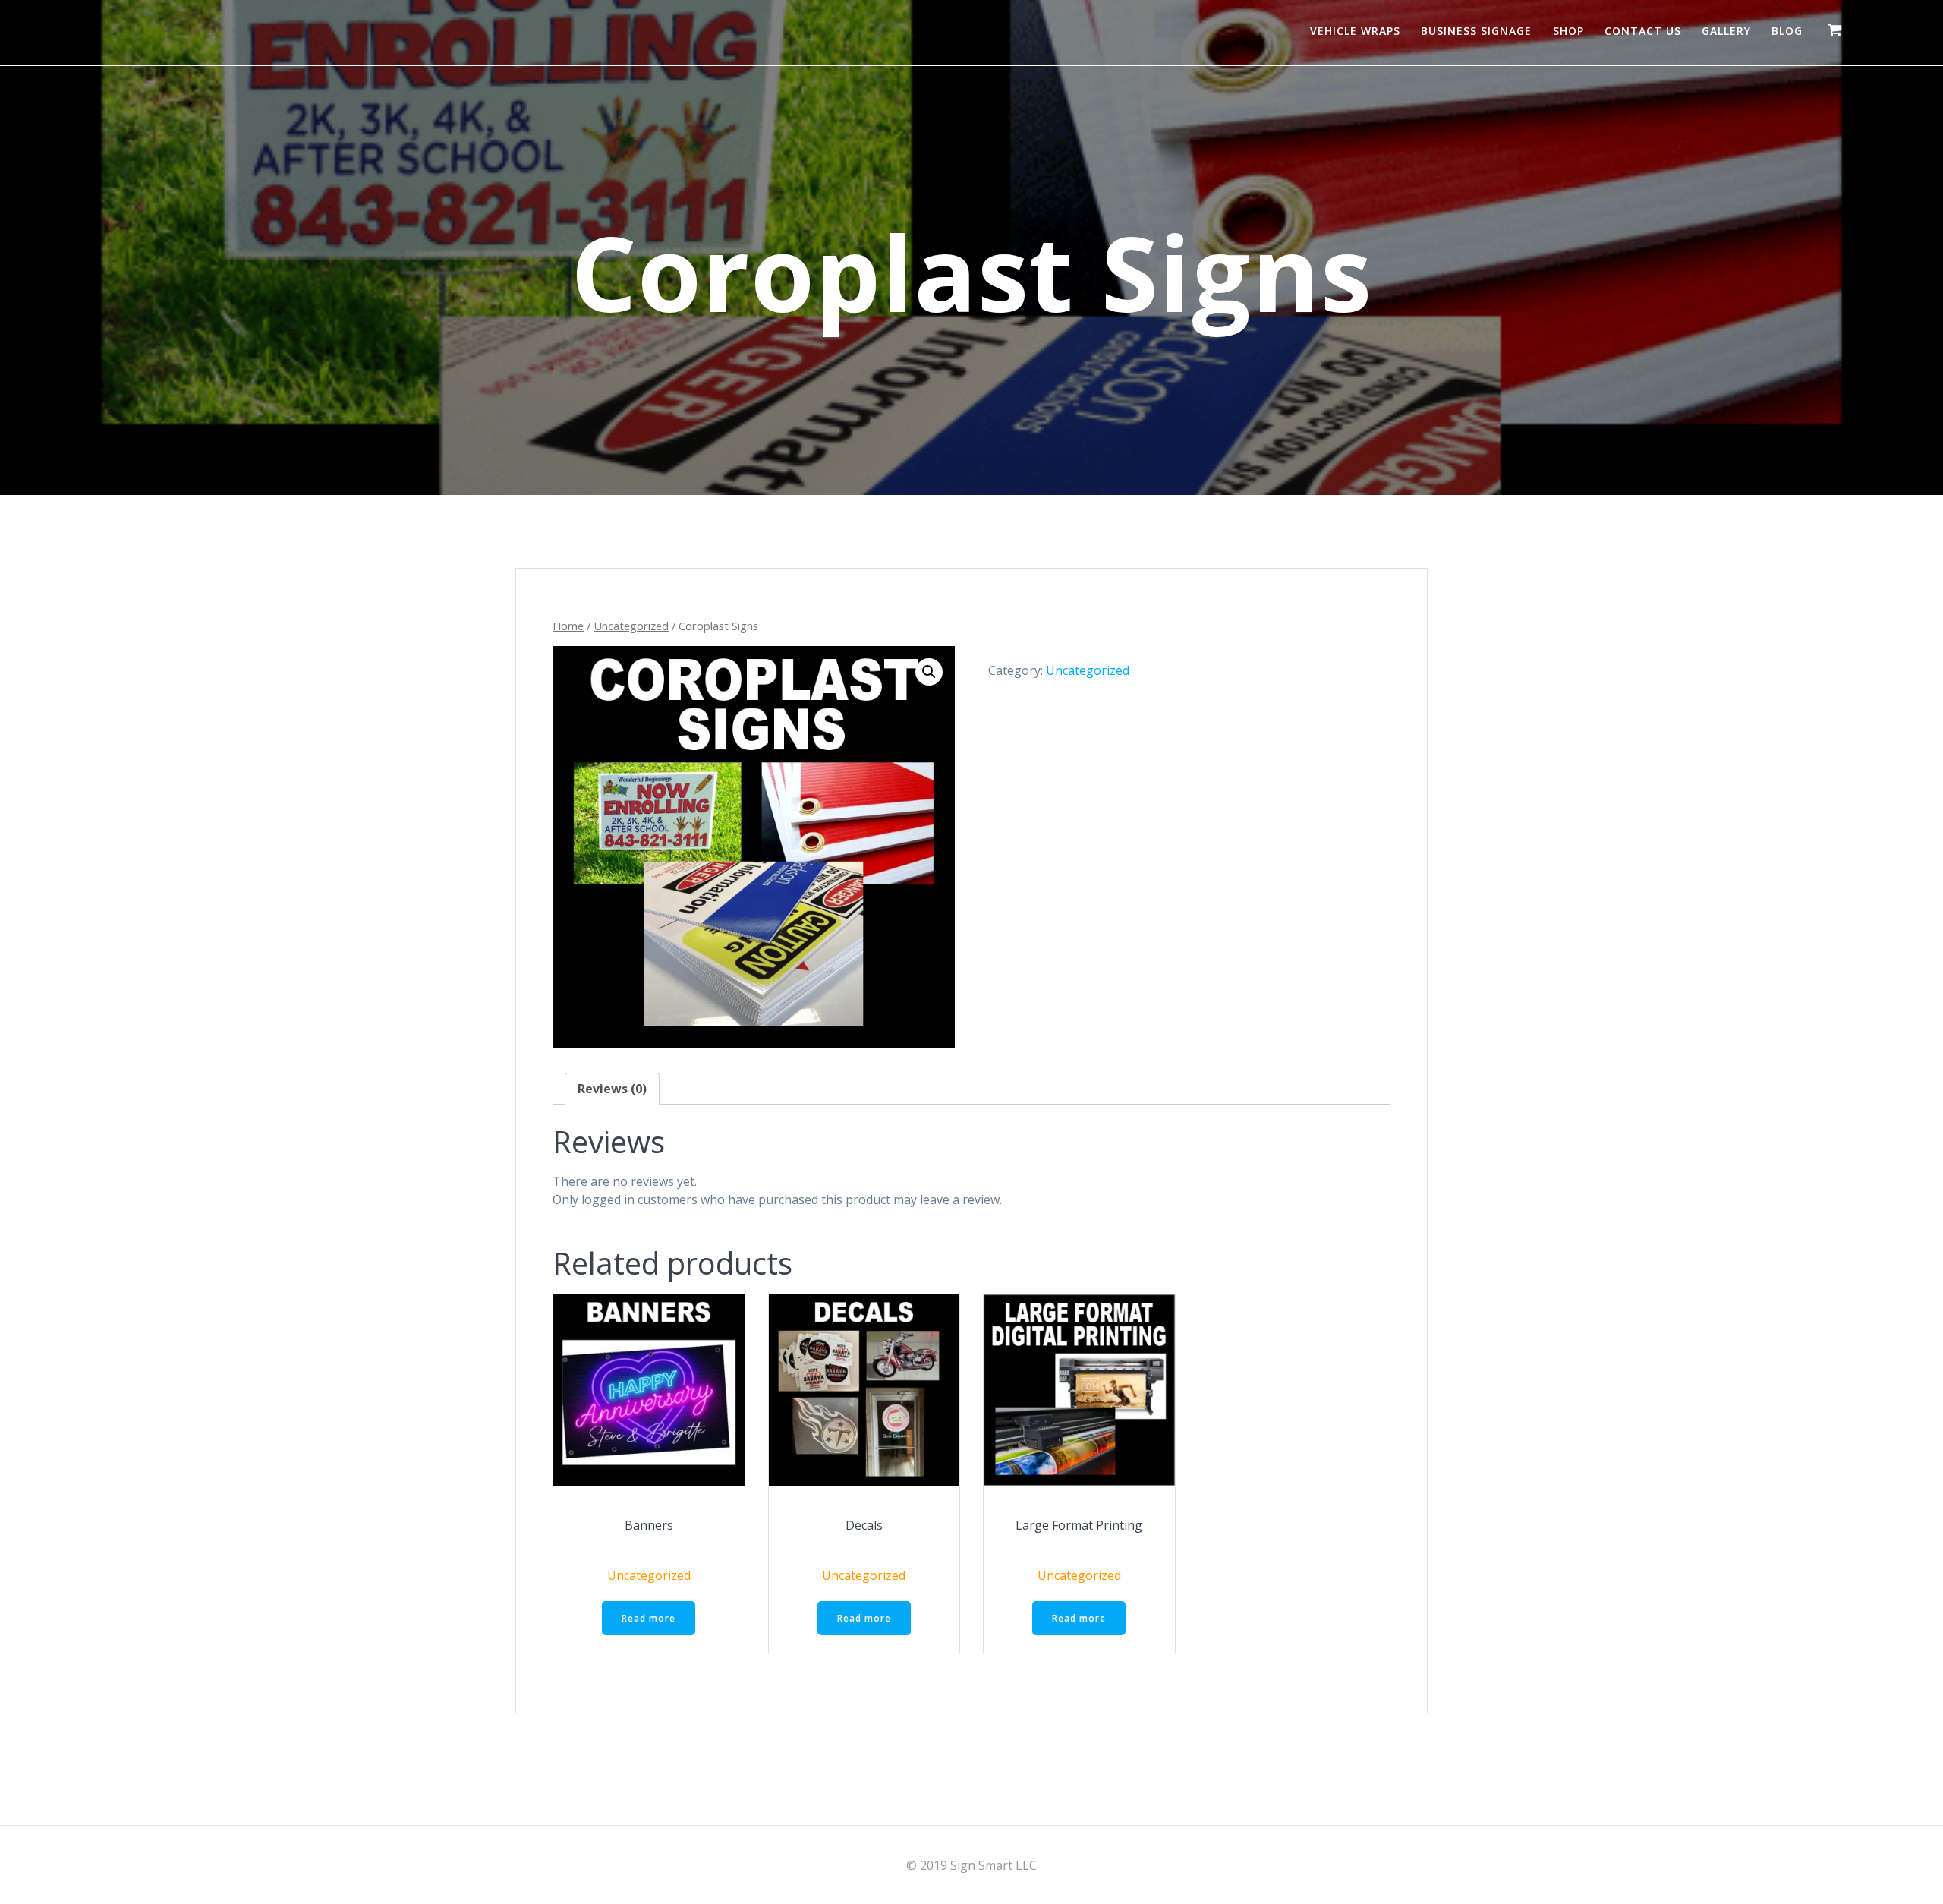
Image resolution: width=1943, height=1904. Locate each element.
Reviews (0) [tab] (612, 1089)
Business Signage (1476, 31)
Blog (1787, 31)
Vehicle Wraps (1355, 31)
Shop (1568, 31)
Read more (649, 1618)
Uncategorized (631, 626)
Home (568, 626)
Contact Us (1643, 31)
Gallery (1726, 31)
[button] (929, 672)
